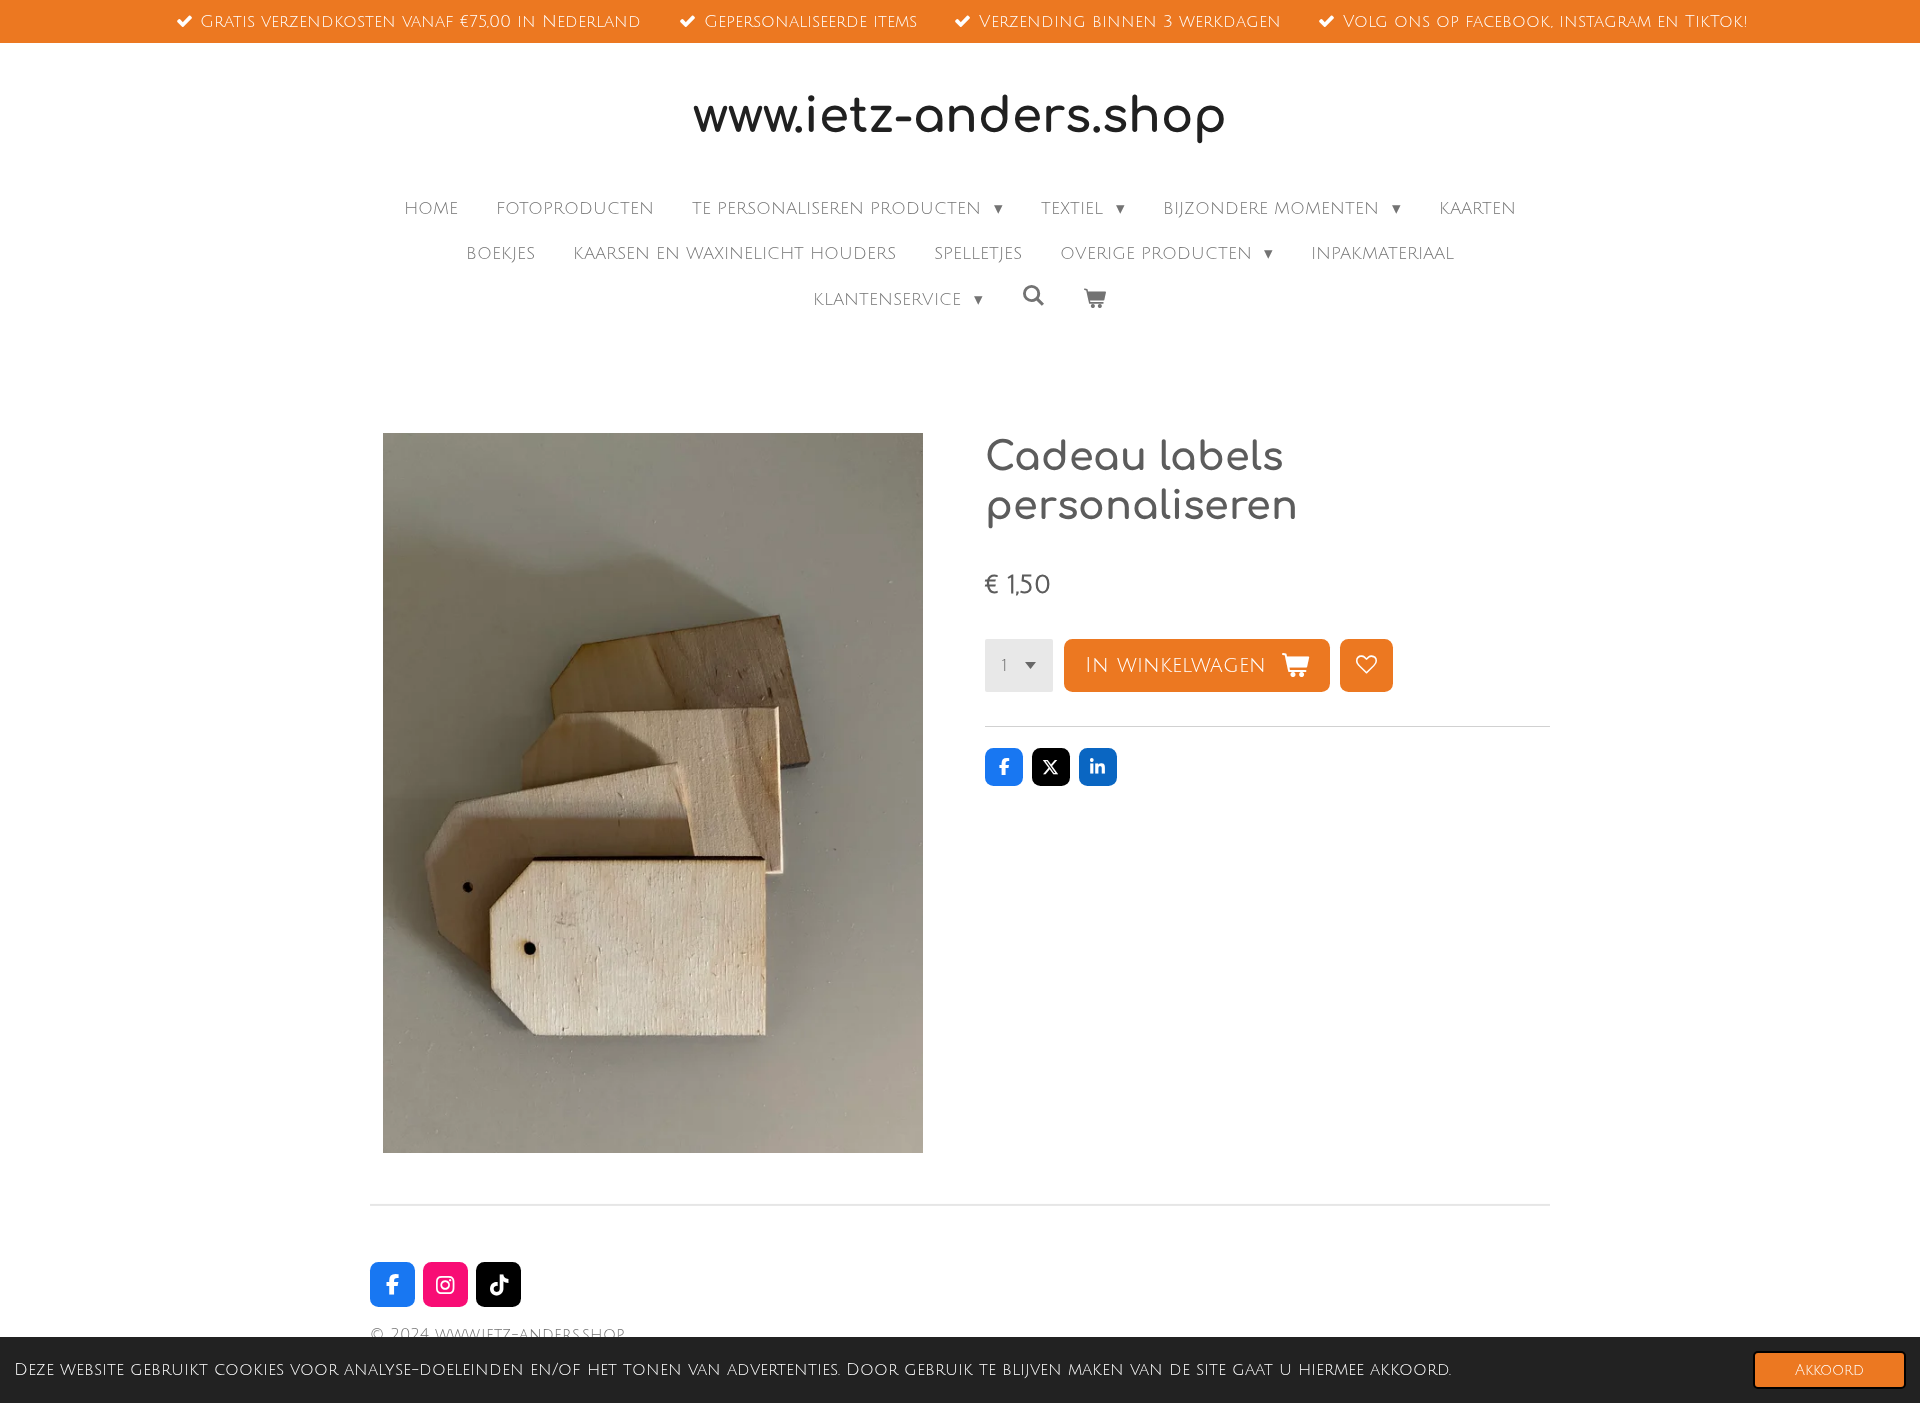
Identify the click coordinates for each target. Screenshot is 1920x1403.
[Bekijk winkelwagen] (1095, 300)
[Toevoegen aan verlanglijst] (1366, 665)
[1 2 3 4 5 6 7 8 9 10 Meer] (1019, 665)
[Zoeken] (1033, 296)
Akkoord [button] (1829, 1370)
